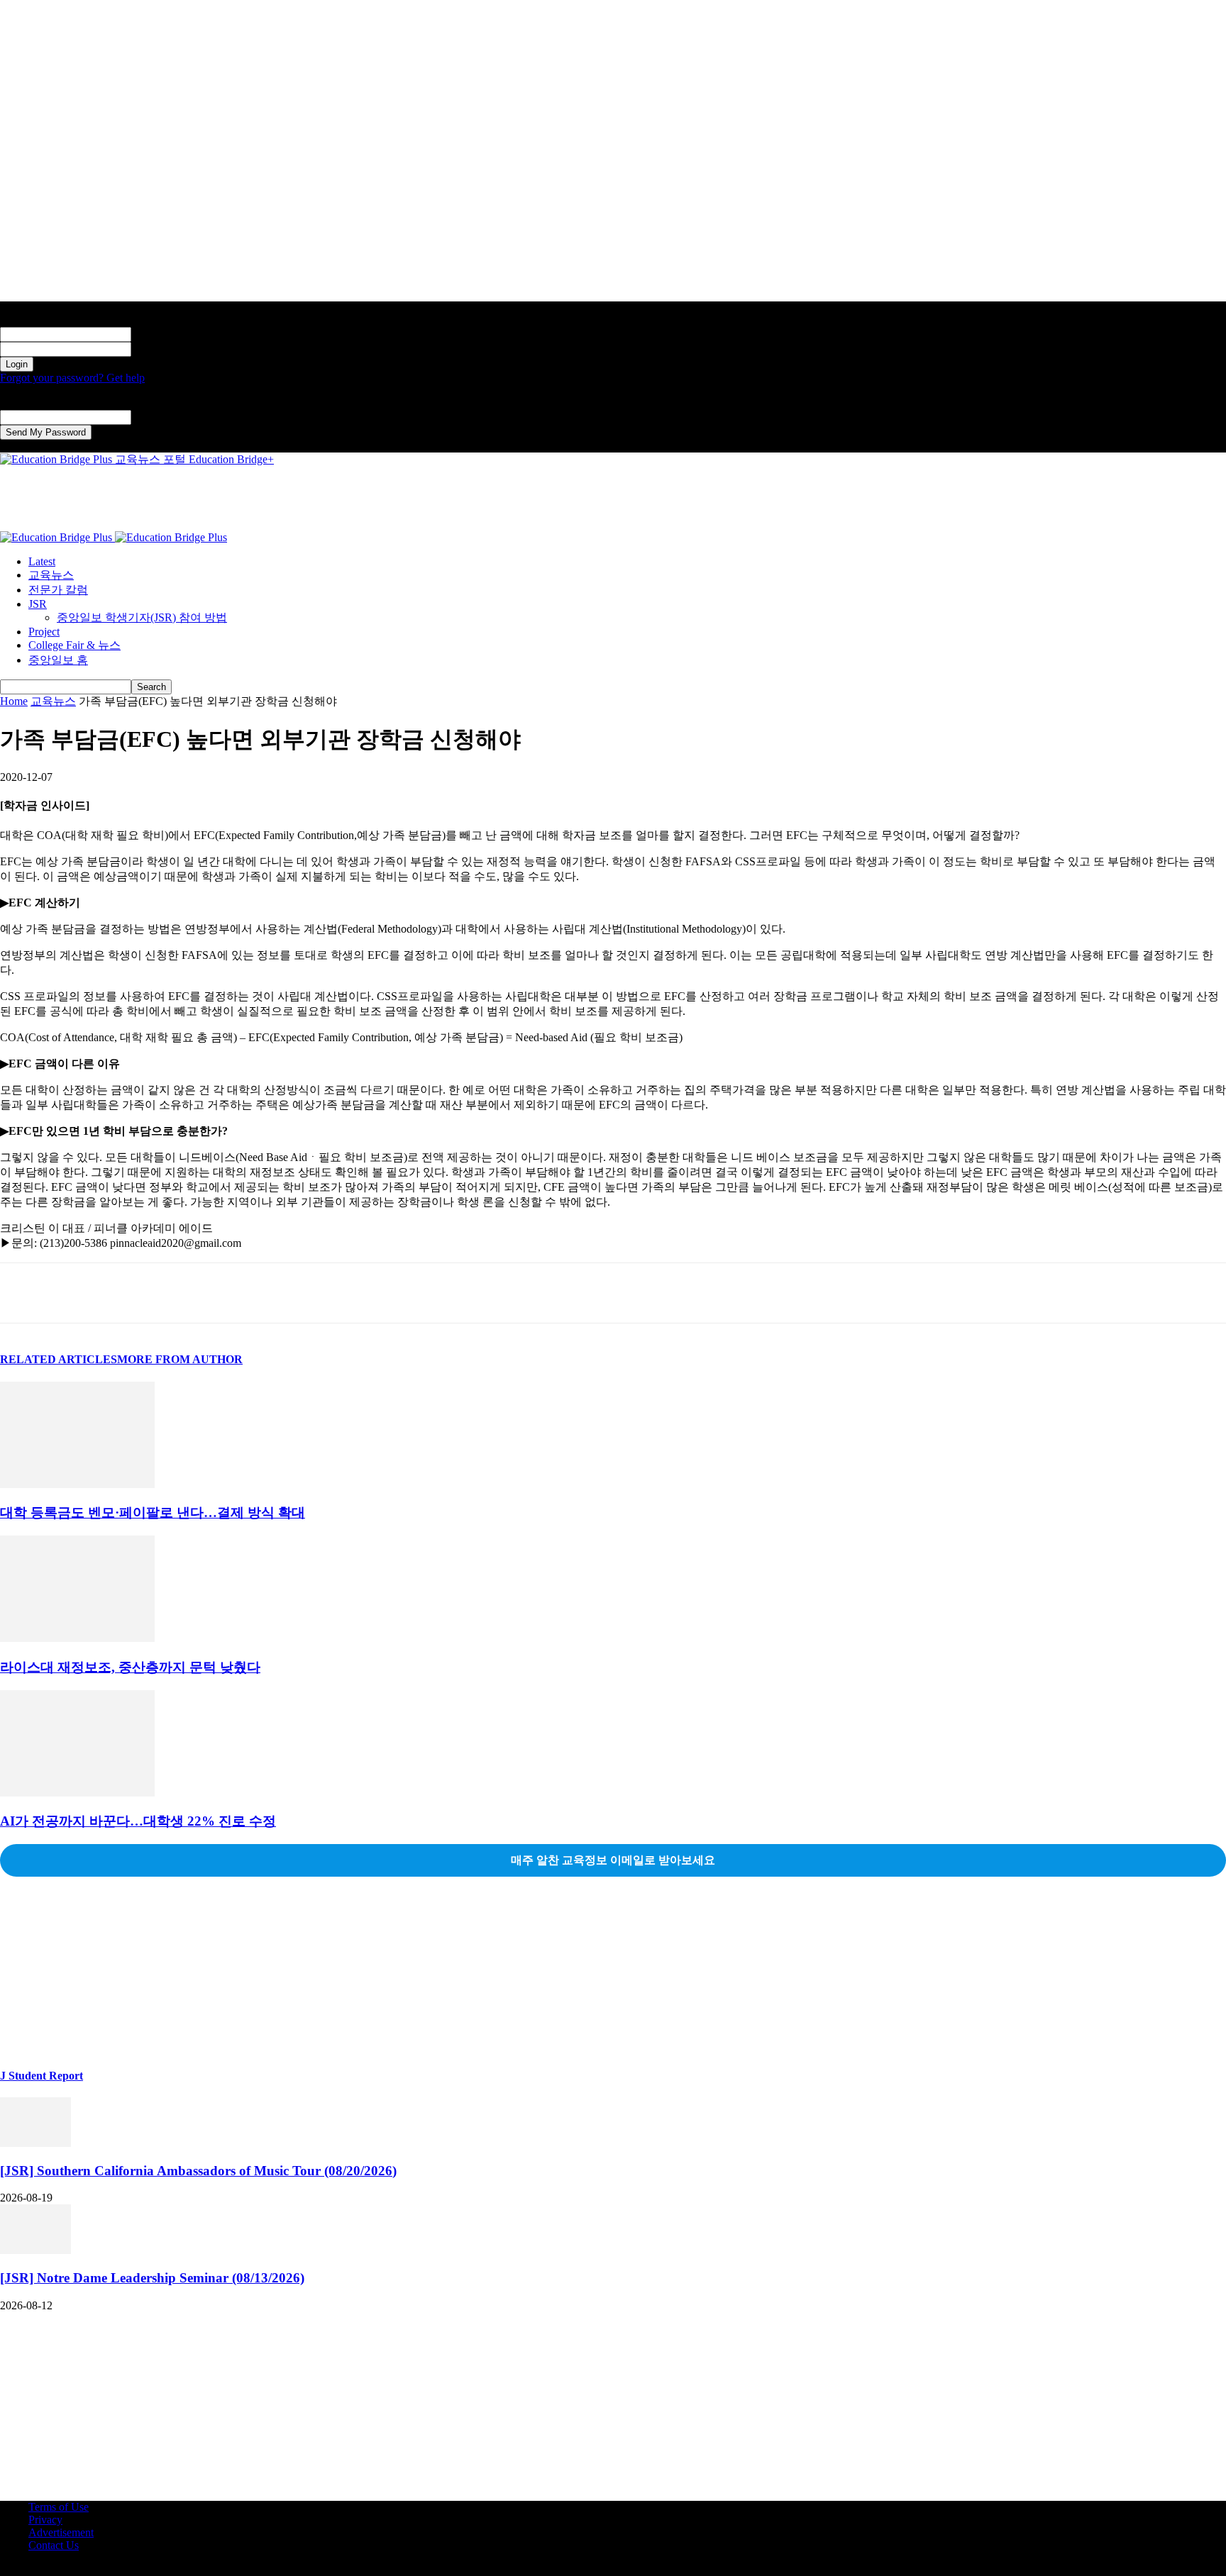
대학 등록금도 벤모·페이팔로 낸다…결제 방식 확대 (153, 1512)
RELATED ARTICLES (59, 1359)
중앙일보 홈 (58, 660)
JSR (38, 604)
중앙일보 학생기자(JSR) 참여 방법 (142, 617)
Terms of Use (59, 2507)
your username (164, 334)
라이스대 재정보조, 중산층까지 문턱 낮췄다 (130, 1667)
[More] (228, 1293)
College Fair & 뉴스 (74, 645)
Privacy (45, 2520)
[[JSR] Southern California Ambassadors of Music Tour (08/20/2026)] (35, 2143)
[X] (74, 1293)
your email (155, 417)
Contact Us (54, 2545)
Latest (42, 561)
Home (14, 701)
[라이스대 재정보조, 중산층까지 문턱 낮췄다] (77, 1638)
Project (44, 632)
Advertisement (61, 2532)
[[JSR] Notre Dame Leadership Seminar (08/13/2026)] (35, 2250)
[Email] (126, 1293)
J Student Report (42, 2076)
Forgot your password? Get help (72, 378)
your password (164, 349)
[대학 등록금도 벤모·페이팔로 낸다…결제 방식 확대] (77, 1484)
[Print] (177, 1293)
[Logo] (57, 537)
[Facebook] (23, 1293)
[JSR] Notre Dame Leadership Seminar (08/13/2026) (152, 2278)
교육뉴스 (51, 575)
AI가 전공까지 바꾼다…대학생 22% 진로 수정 (138, 1821)
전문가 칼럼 (58, 590)
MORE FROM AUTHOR (180, 1359)
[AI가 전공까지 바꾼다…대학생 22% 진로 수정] (77, 1793)
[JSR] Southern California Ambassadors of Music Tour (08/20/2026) (198, 2171)
